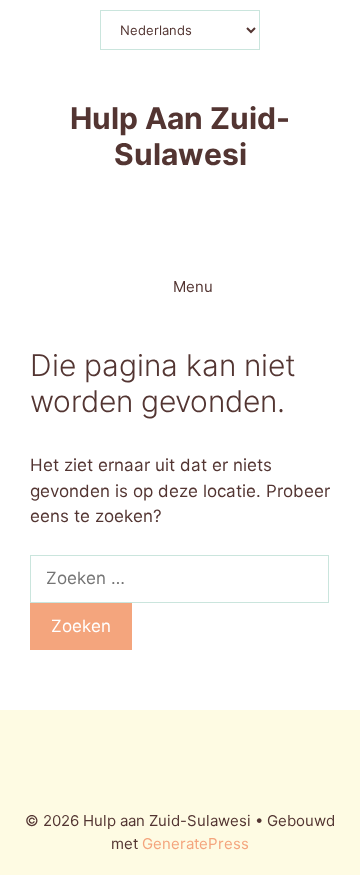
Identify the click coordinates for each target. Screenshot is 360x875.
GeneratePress (195, 843)
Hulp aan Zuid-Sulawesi (180, 136)
